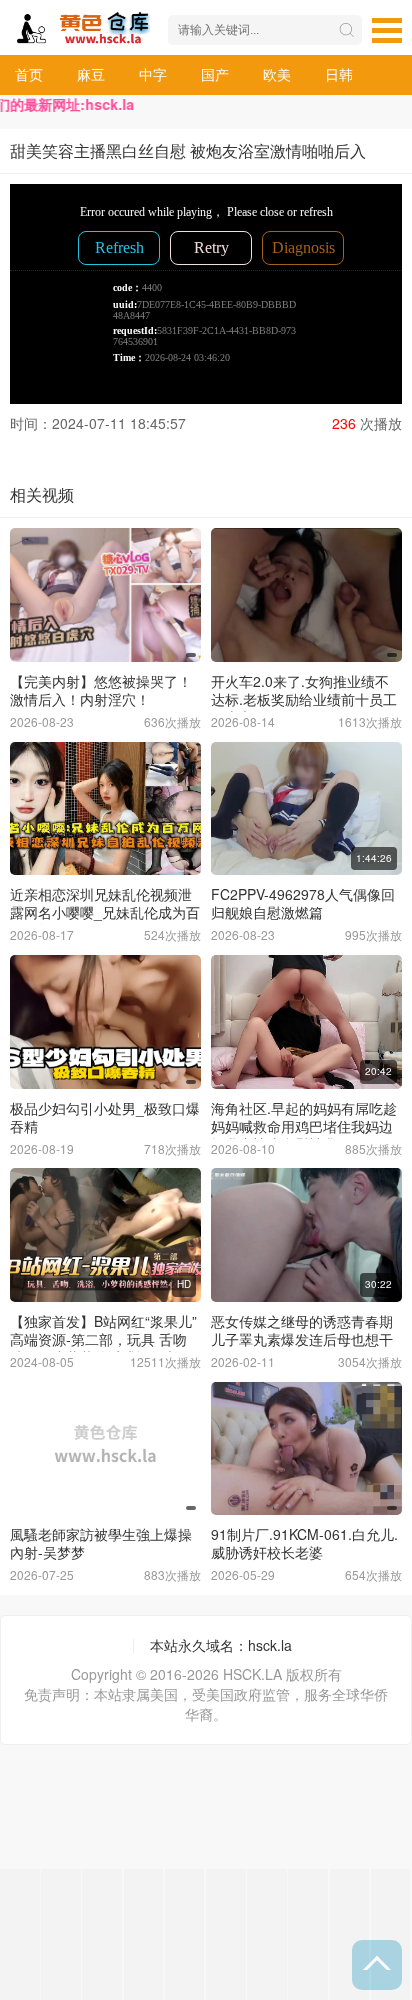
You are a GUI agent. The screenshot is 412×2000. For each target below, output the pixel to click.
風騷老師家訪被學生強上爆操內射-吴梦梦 (101, 1543)
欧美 (277, 74)
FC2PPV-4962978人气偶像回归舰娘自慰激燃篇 (303, 903)
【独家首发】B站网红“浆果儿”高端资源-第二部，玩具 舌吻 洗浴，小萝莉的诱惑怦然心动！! (103, 1348)
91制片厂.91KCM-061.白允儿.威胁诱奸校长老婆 (304, 1543)
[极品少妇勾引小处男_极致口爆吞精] (105, 1022)
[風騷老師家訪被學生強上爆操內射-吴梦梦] (105, 1449)
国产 (215, 74)
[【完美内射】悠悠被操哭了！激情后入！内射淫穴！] (105, 595)
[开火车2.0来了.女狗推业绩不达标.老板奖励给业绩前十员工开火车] (306, 595)
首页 (29, 74)
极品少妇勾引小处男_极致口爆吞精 (105, 1117)
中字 (153, 74)
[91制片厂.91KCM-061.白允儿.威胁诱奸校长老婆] (306, 1449)
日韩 (339, 74)
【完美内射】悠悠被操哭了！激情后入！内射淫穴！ (101, 690)
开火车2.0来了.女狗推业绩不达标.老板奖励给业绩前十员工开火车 (304, 699)
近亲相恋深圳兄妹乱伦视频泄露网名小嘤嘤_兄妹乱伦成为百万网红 (105, 912)
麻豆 (91, 74)
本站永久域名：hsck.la (221, 1645)
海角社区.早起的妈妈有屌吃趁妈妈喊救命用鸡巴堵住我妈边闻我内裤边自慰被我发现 (304, 1126)
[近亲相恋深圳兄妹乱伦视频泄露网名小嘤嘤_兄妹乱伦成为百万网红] (105, 809)
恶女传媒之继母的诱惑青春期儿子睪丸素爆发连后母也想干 (302, 1330)
